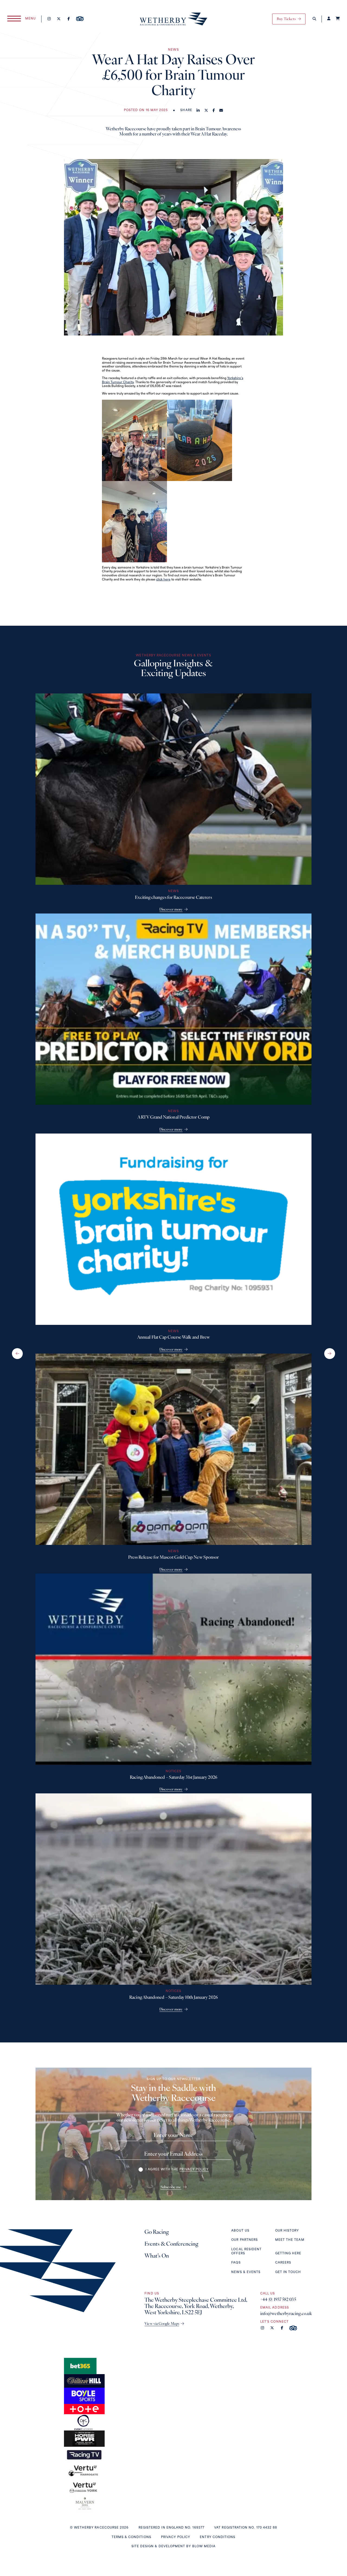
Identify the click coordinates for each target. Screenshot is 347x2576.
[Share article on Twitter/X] (206, 111)
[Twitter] (59, 19)
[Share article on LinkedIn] (198, 111)
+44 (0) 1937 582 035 (278, 2300)
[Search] (314, 19)
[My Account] (329, 19)
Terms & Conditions (131, 2537)
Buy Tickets (286, 19)
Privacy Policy (176, 2537)
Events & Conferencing (171, 2244)
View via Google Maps (162, 2324)
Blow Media (204, 2547)
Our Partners (245, 2240)
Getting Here (288, 2254)
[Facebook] (68, 19)
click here (163, 580)
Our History (287, 2231)
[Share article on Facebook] (214, 111)
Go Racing (157, 2232)
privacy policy (194, 2170)
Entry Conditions (218, 2537)
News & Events (246, 2272)
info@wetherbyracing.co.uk (286, 2314)
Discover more (171, 910)
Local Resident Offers (246, 2252)
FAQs (236, 2263)
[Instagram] (49, 19)
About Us (240, 2231)
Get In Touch (288, 2272)
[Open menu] (14, 19)
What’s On (157, 2256)
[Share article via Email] (221, 111)
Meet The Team (290, 2240)
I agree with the (177, 2170)
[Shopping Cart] (338, 19)
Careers (283, 2263)
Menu (30, 19)
